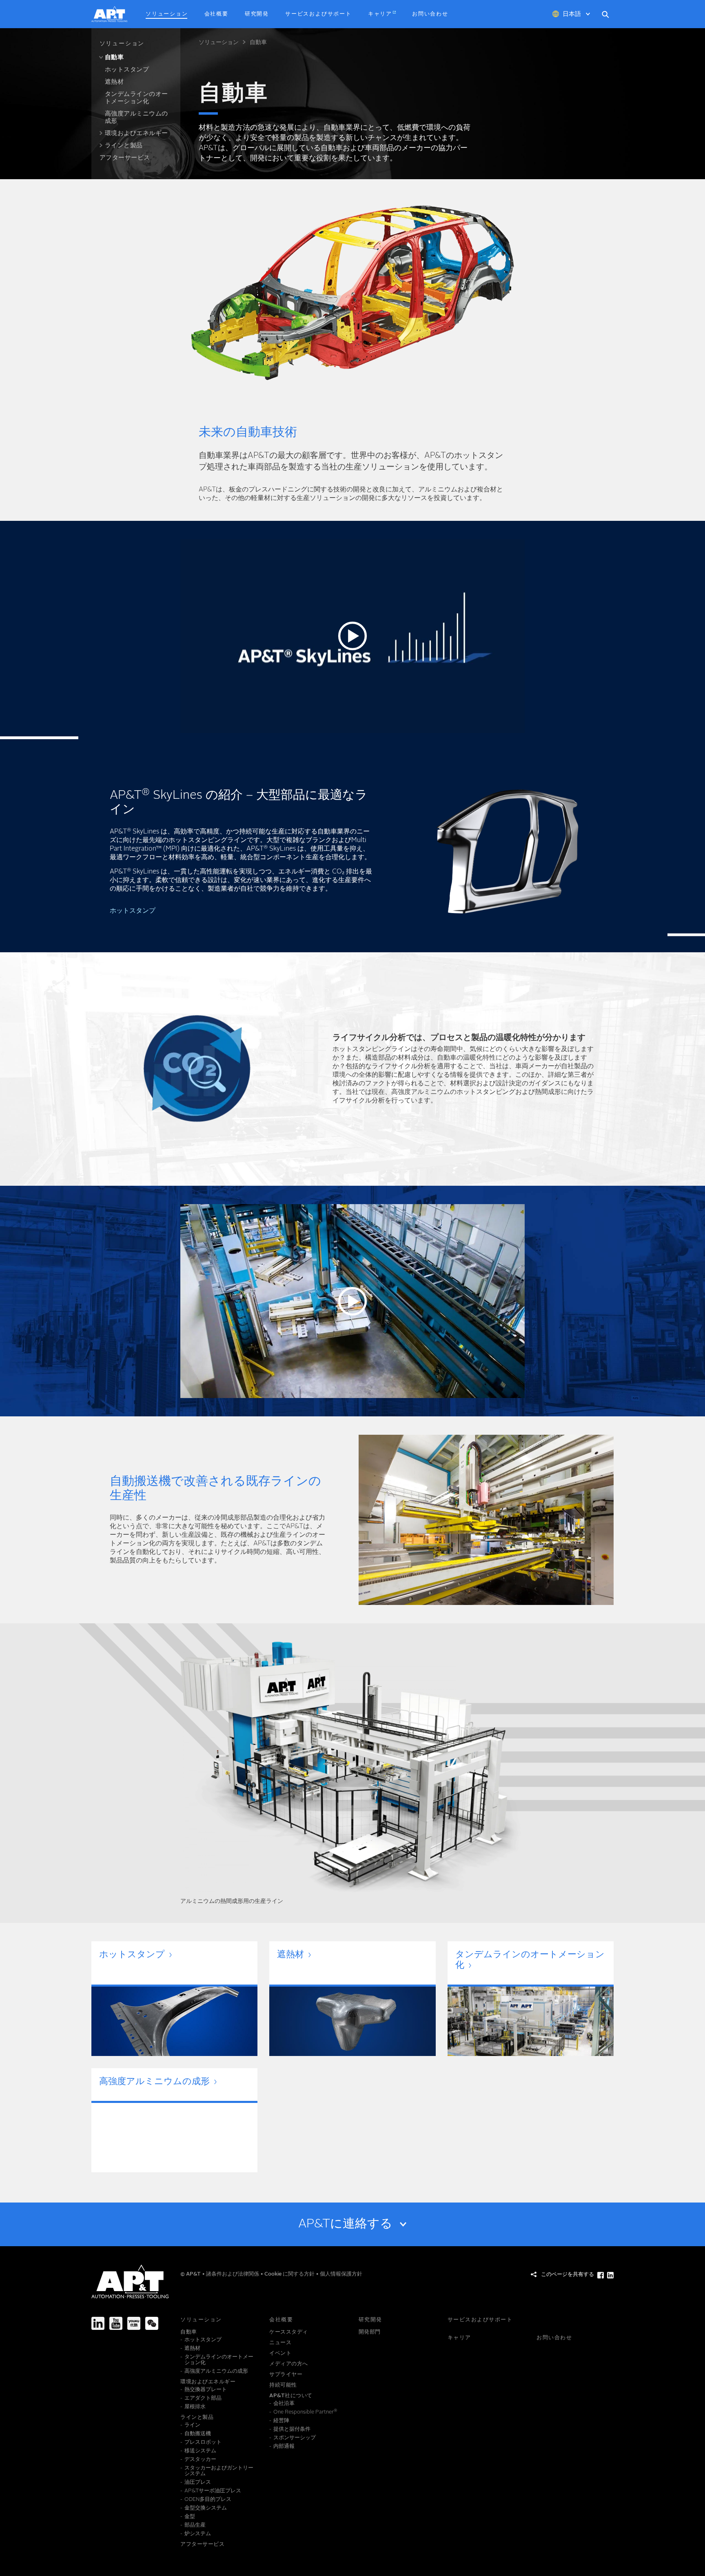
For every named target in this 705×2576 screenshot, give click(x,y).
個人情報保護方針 (341, 2274)
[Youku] (134, 2323)
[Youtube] (116, 2323)
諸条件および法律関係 (233, 2274)
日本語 (572, 14)
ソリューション (219, 42)
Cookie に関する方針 (290, 2274)
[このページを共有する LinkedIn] (610, 2275)
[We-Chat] (152, 2323)
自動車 (258, 42)
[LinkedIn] (98, 2323)
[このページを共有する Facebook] (601, 2275)
